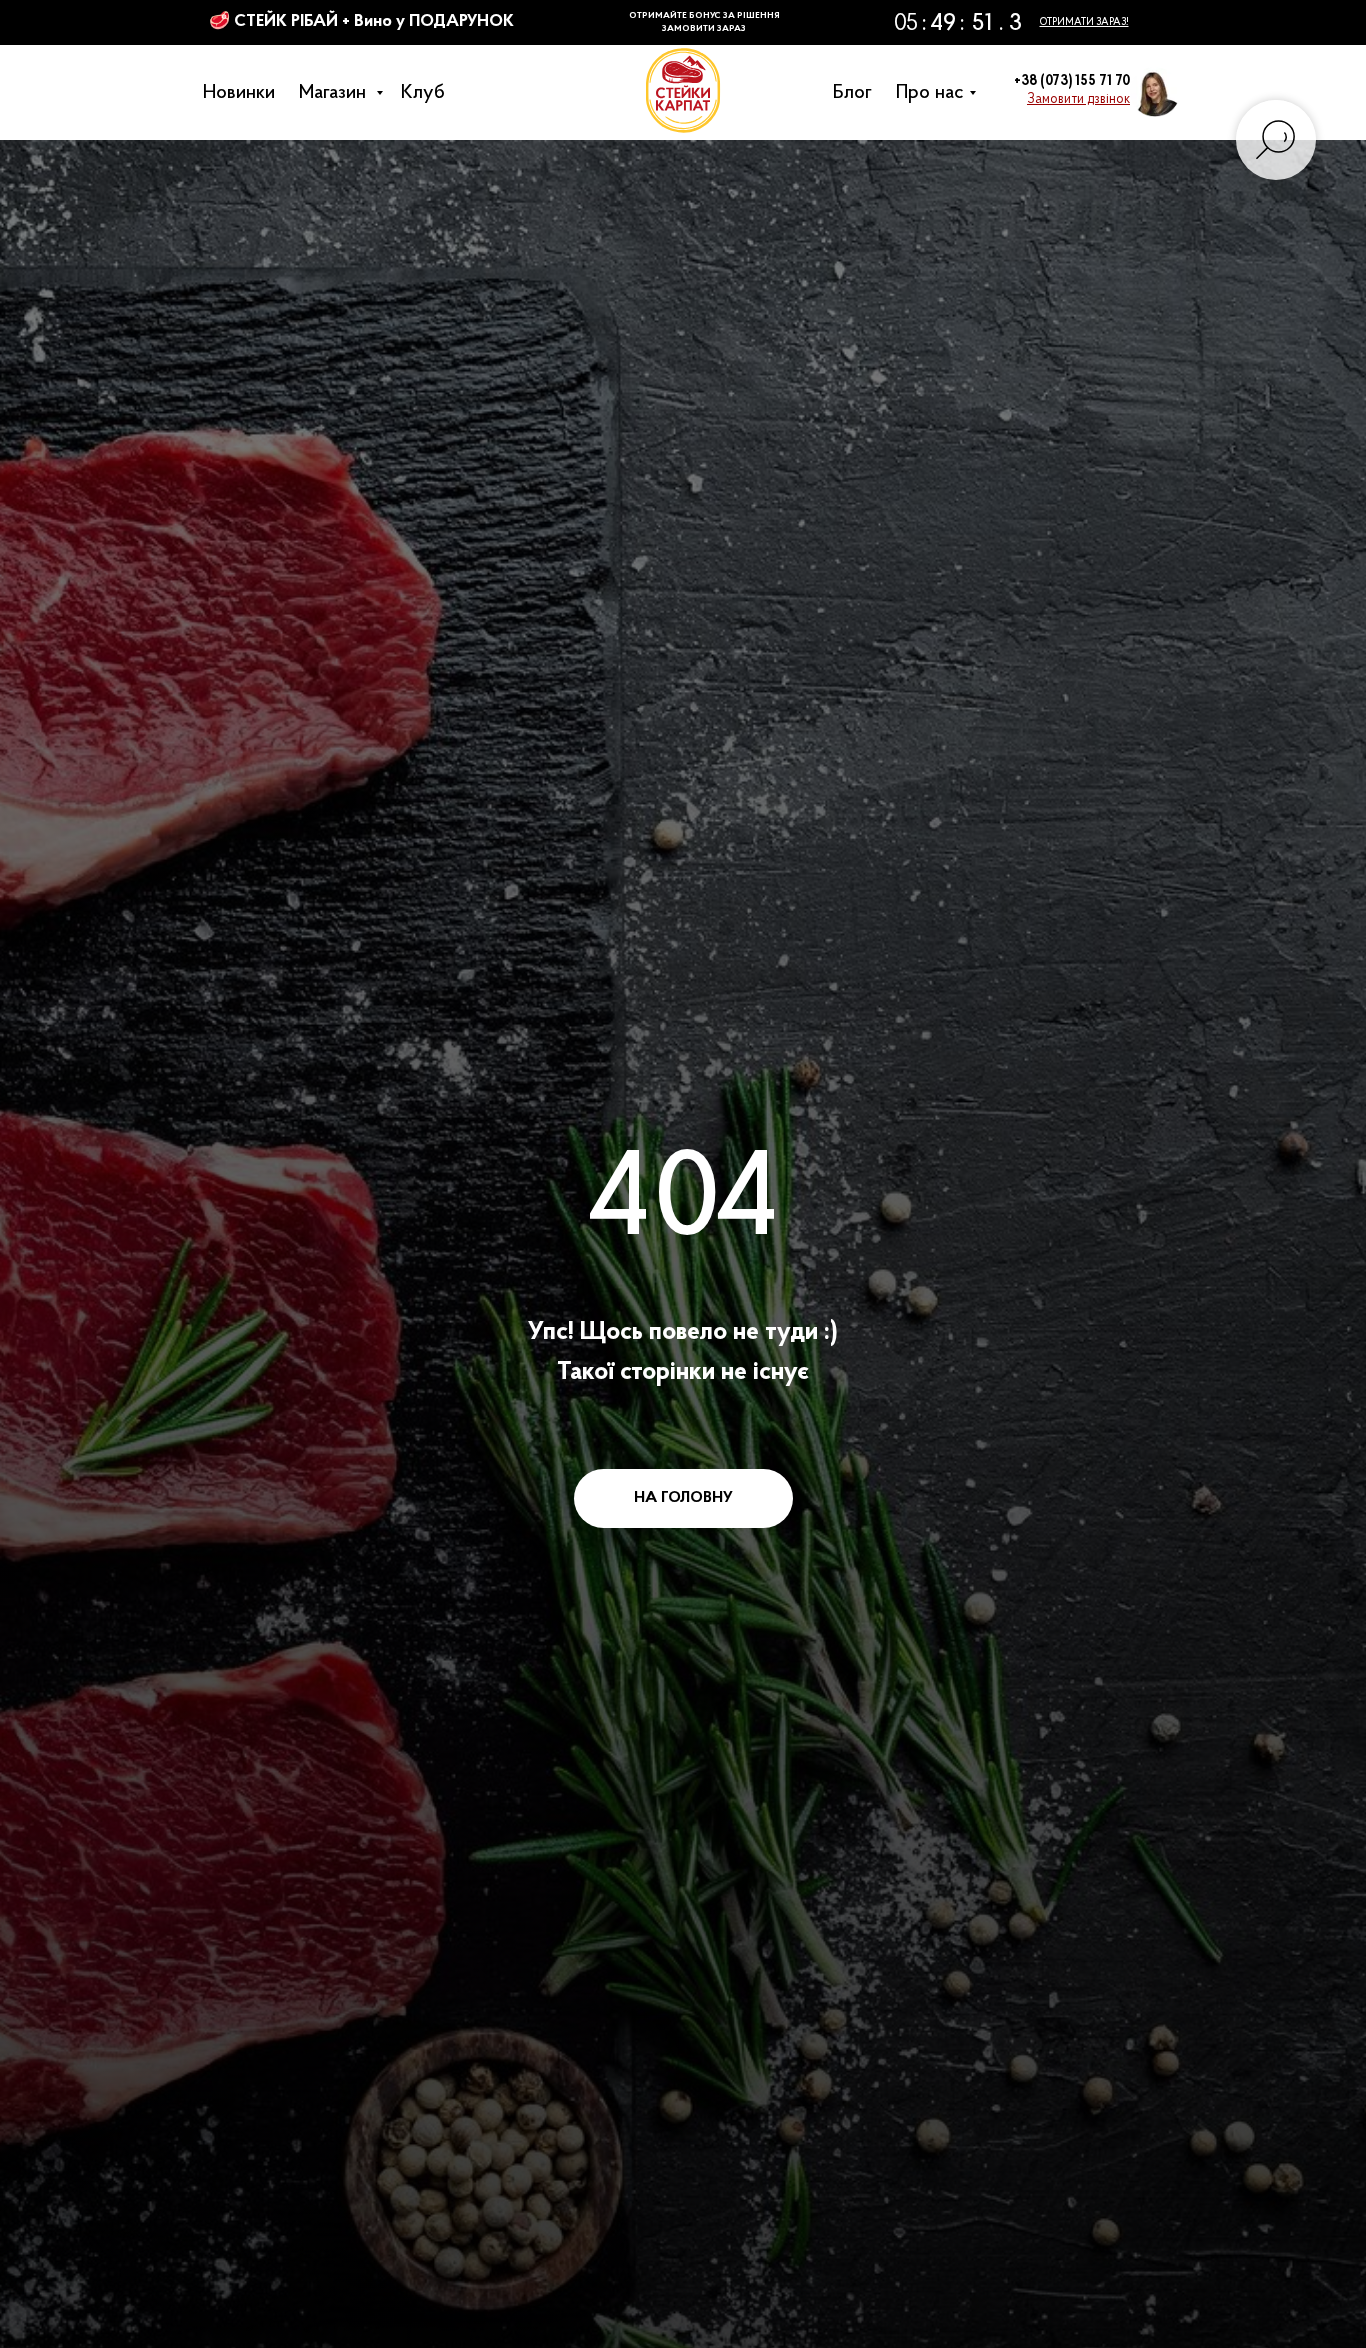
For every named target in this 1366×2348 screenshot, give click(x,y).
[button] (1078, 99)
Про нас (935, 93)
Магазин (340, 93)
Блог (857, 93)
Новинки (244, 93)
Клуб (428, 93)
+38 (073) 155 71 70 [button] (1072, 81)
